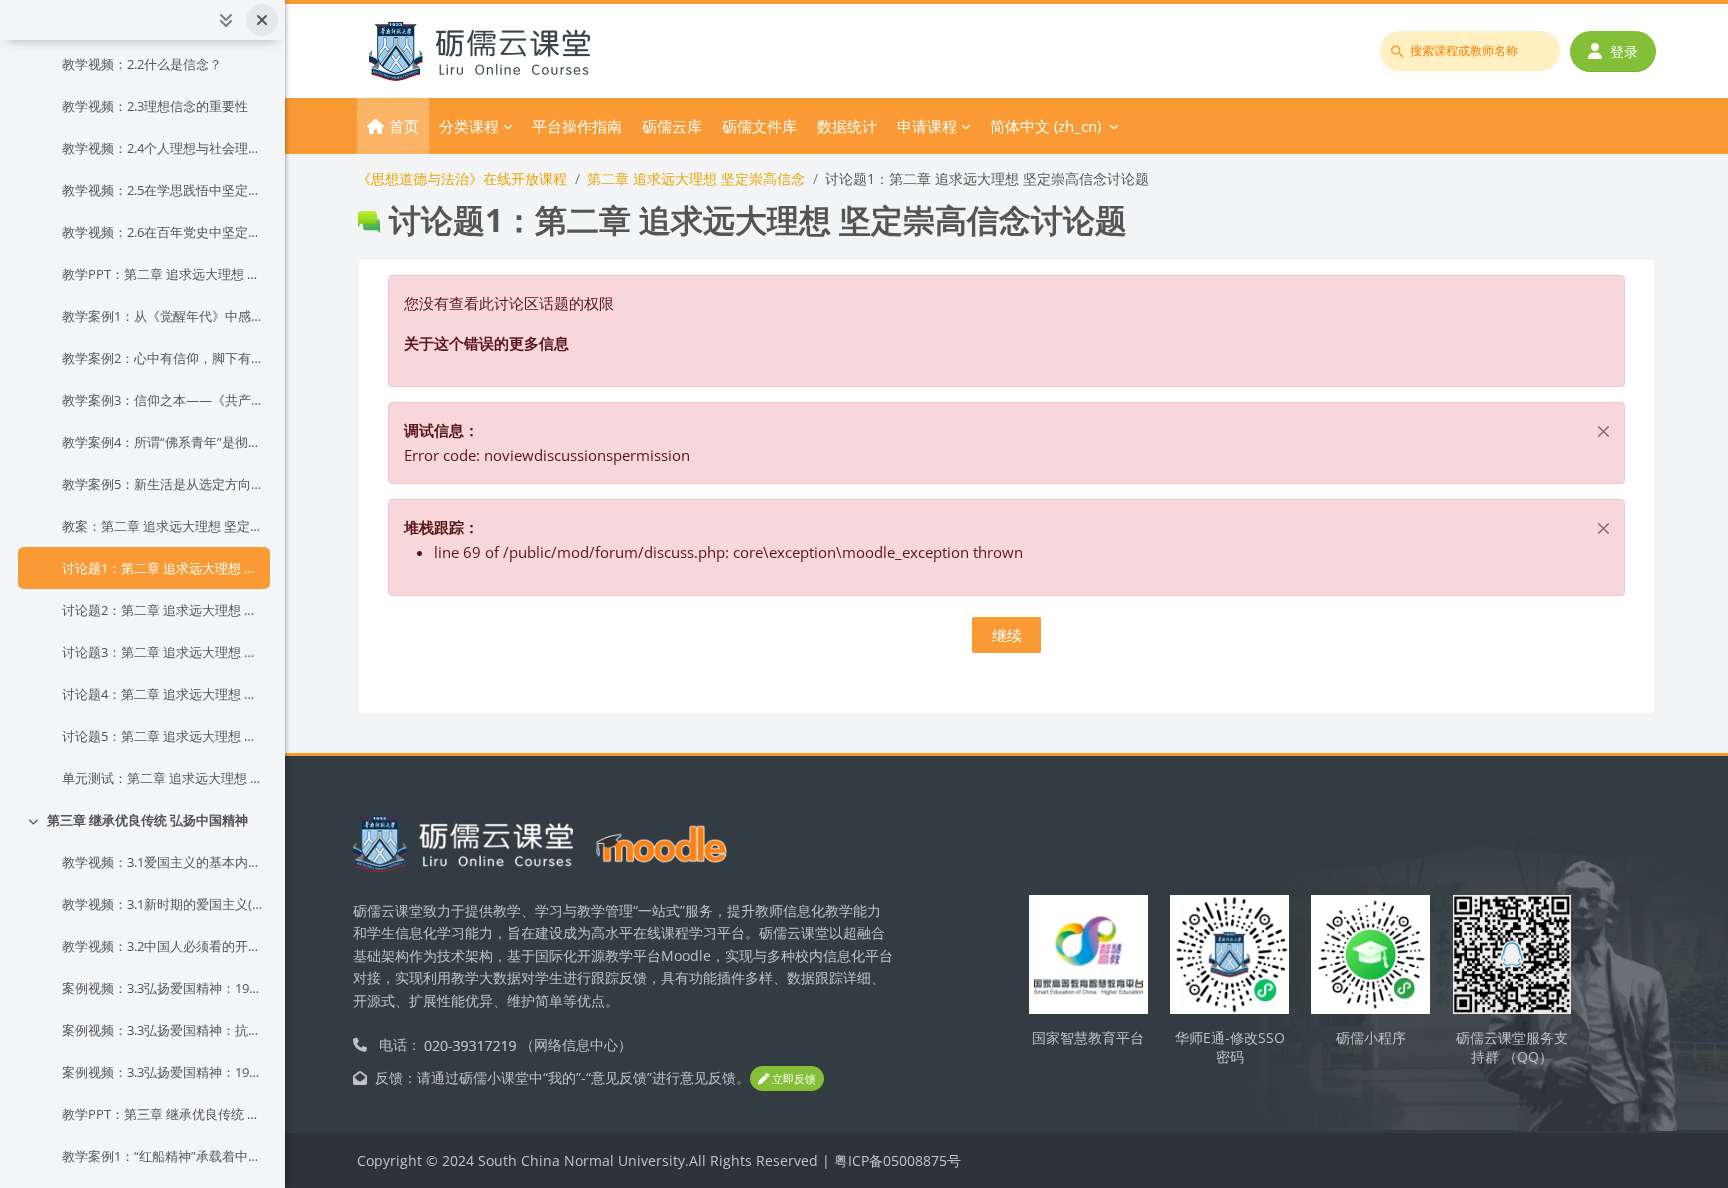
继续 (1007, 635)
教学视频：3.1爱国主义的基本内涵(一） (162, 862)
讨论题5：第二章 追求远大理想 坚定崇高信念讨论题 (162, 736)
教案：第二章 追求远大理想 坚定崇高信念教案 (162, 526)
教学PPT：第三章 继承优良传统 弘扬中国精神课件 (162, 1114)
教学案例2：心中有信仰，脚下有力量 (162, 358)
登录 (1624, 51)
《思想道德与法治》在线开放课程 (462, 178)
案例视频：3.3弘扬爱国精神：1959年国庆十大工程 (162, 1072)
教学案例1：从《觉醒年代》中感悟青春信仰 (162, 316)
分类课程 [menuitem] (469, 126)
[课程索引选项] (226, 20)
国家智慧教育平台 (1088, 1037)
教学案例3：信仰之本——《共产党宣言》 (162, 400)
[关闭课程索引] (262, 20)
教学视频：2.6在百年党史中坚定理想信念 (162, 232)
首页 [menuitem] (404, 126)
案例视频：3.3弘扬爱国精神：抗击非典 (162, 1030)
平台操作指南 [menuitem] (577, 126)
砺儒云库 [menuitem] (672, 126)
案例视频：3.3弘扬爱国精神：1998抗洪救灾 (162, 988)
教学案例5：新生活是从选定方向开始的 (162, 484)
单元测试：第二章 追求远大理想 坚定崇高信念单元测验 (162, 778)
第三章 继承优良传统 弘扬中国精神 (147, 820)
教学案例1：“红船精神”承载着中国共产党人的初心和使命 (162, 1156)
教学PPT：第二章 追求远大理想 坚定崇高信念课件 (162, 274)
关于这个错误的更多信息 (486, 343)
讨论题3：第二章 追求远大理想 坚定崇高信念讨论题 (162, 652)
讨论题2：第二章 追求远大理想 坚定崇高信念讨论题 (162, 610)
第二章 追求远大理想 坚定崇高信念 (696, 178)
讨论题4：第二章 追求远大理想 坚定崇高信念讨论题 (162, 694)
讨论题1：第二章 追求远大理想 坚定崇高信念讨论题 (162, 568)
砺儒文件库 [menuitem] (759, 126)
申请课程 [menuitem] (927, 126)
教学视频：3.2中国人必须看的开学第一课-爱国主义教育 (162, 946)
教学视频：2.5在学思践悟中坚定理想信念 (162, 190)
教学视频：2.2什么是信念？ (142, 64)
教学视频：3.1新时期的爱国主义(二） (162, 904)
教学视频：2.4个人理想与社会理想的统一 (162, 148)
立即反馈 (792, 1078)
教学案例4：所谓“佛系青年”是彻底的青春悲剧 (162, 442)
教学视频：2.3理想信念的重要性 (155, 106)
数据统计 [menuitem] (847, 126)
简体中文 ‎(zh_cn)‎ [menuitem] (1045, 126)
